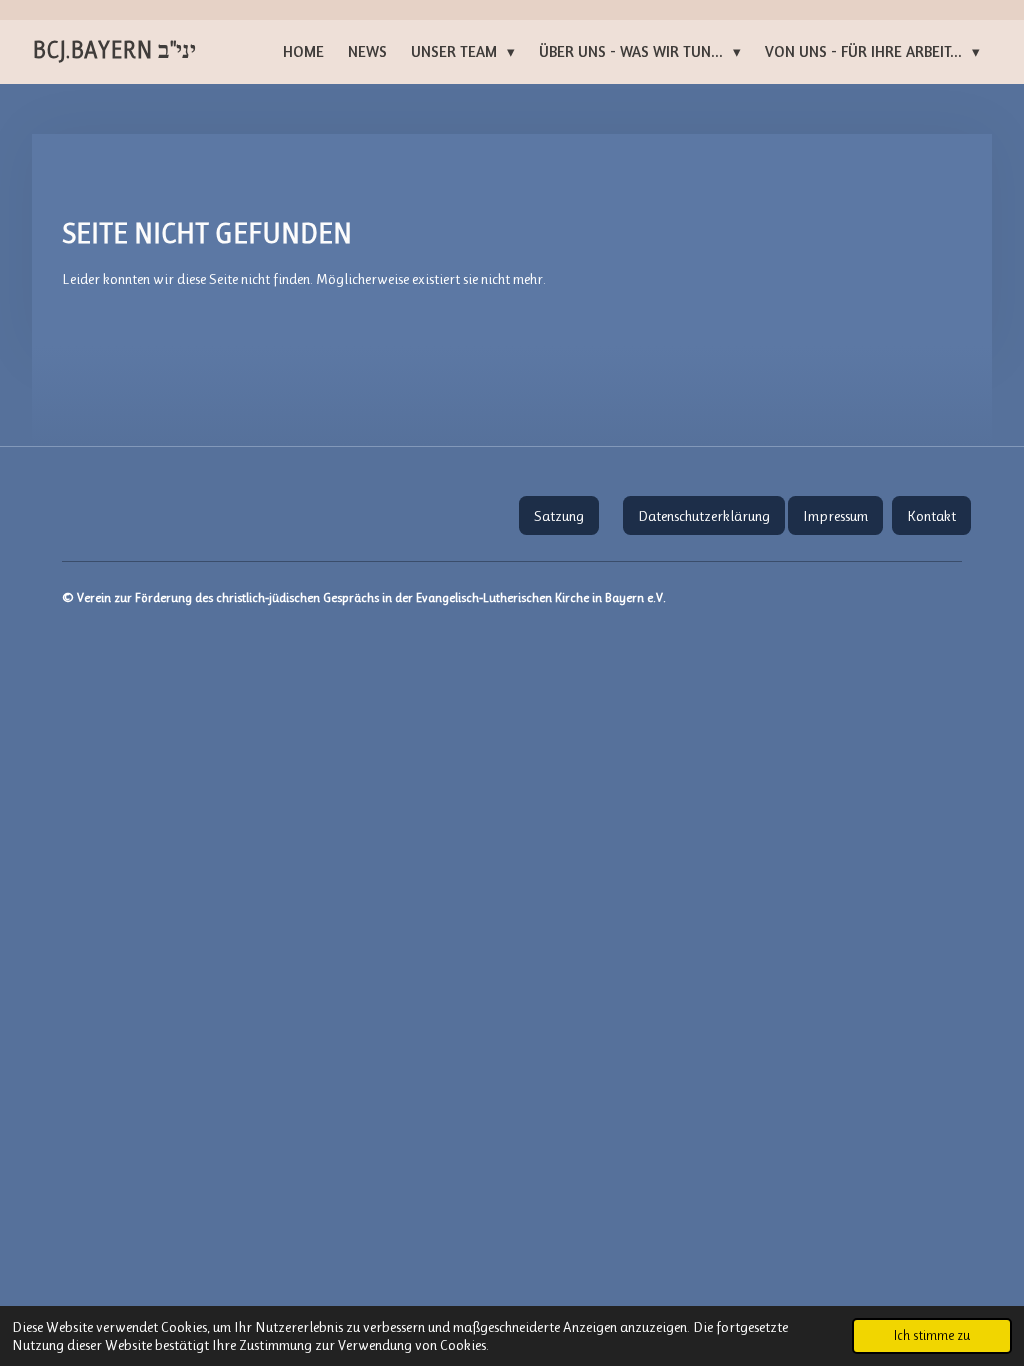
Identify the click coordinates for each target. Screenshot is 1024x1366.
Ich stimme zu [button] (932, 1335)
